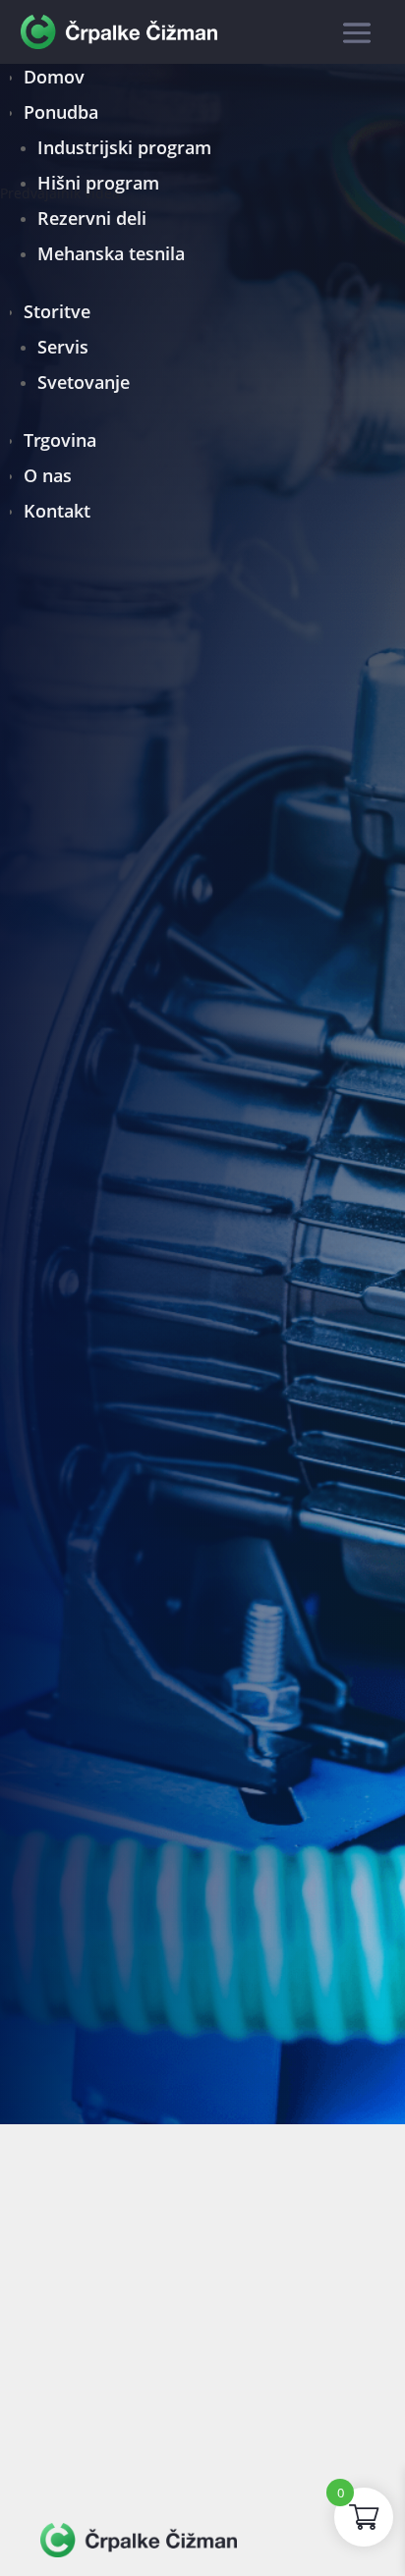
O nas (48, 475)
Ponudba (61, 112)
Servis (63, 347)
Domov (54, 77)
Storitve (57, 311)
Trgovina (60, 440)
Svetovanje (84, 382)
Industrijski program (124, 147)
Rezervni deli (92, 218)
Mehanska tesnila (111, 253)
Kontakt (57, 511)
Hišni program (98, 183)
